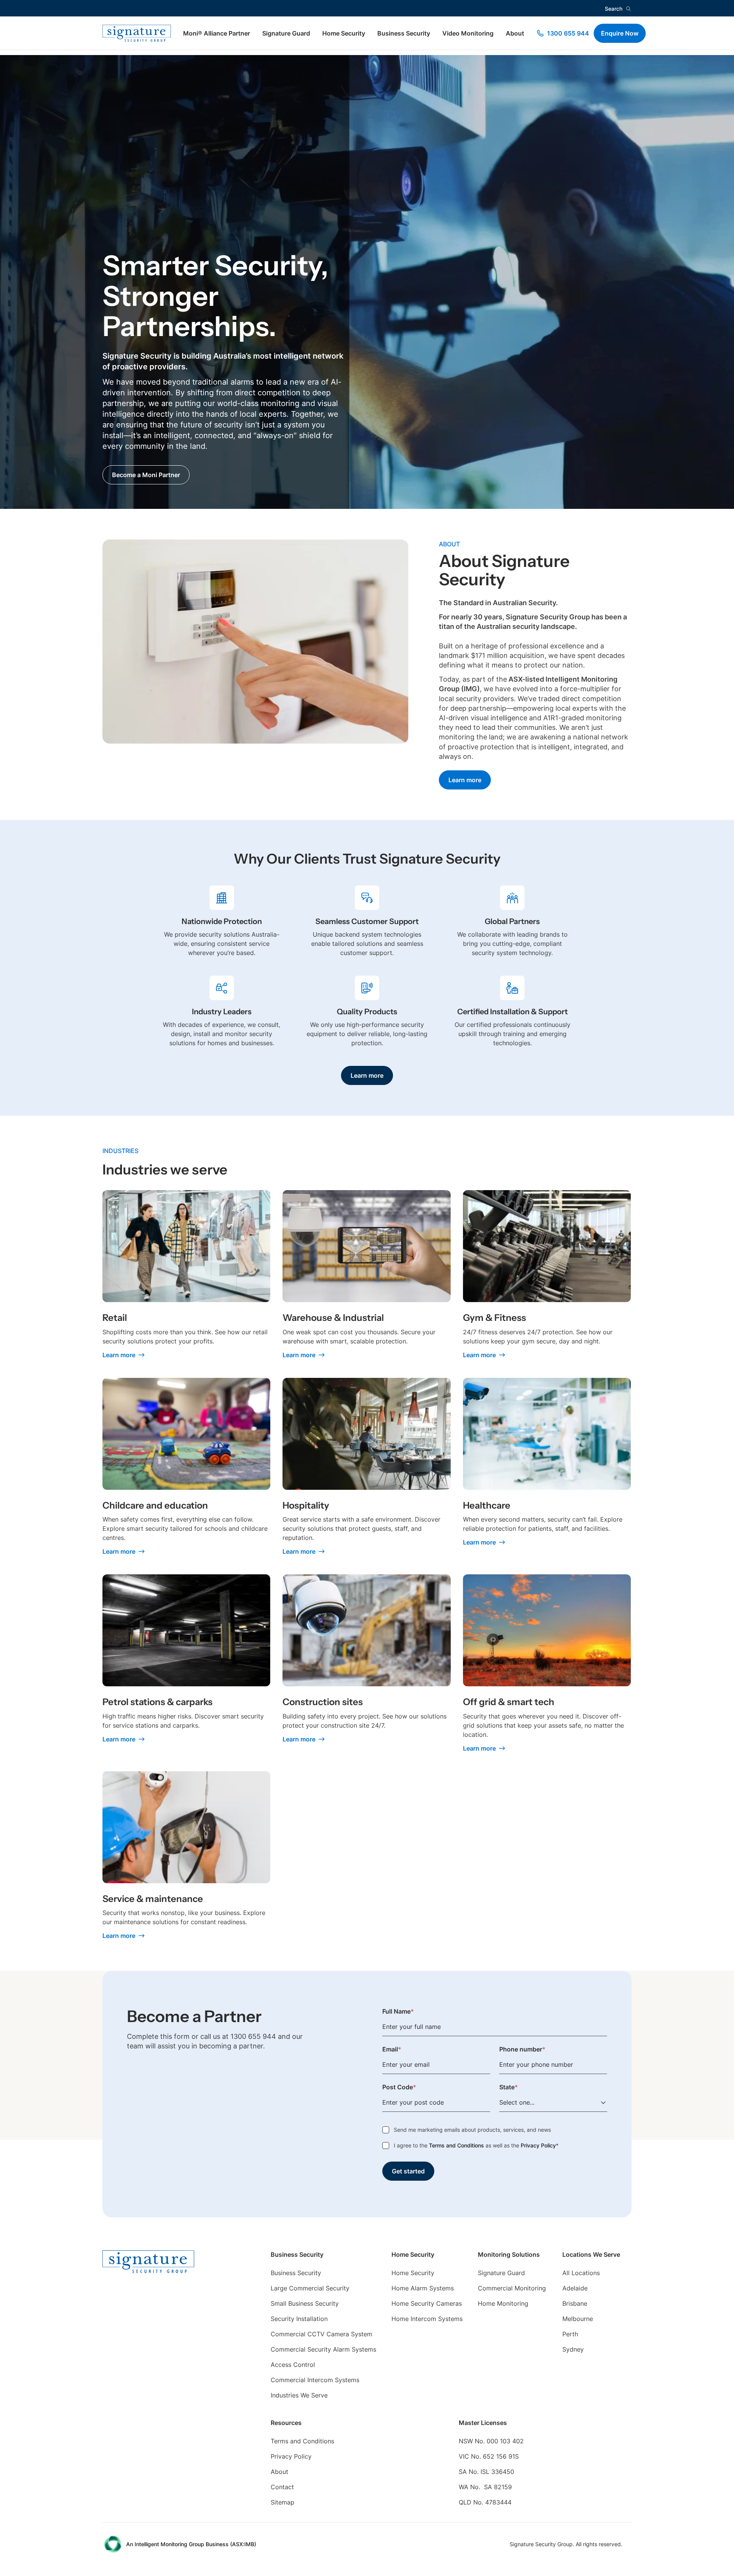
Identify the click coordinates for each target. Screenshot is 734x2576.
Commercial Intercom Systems (315, 2380)
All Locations (581, 2273)
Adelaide (575, 2288)
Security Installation (299, 2319)
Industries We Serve (299, 2395)
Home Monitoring (503, 2303)
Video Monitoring (468, 33)
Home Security (344, 33)
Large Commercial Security (310, 2288)
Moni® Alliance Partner (217, 33)
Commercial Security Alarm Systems (323, 2349)
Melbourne (578, 2319)
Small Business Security (305, 2303)
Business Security (404, 33)
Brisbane (575, 2303)
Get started (408, 2171)
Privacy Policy (538, 2145)
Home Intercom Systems (427, 2319)
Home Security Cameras (427, 2303)
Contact (282, 2487)
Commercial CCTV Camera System (322, 2334)
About (515, 33)
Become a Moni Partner (146, 475)
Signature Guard (286, 33)
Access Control (293, 2365)
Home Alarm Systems (423, 2288)
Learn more (465, 780)
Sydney (573, 2349)
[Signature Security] (137, 33)
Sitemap (283, 2502)
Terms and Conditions (456, 2145)
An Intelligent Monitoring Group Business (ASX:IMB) (191, 2544)
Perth (570, 2334)
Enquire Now (620, 33)
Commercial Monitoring (512, 2288)
